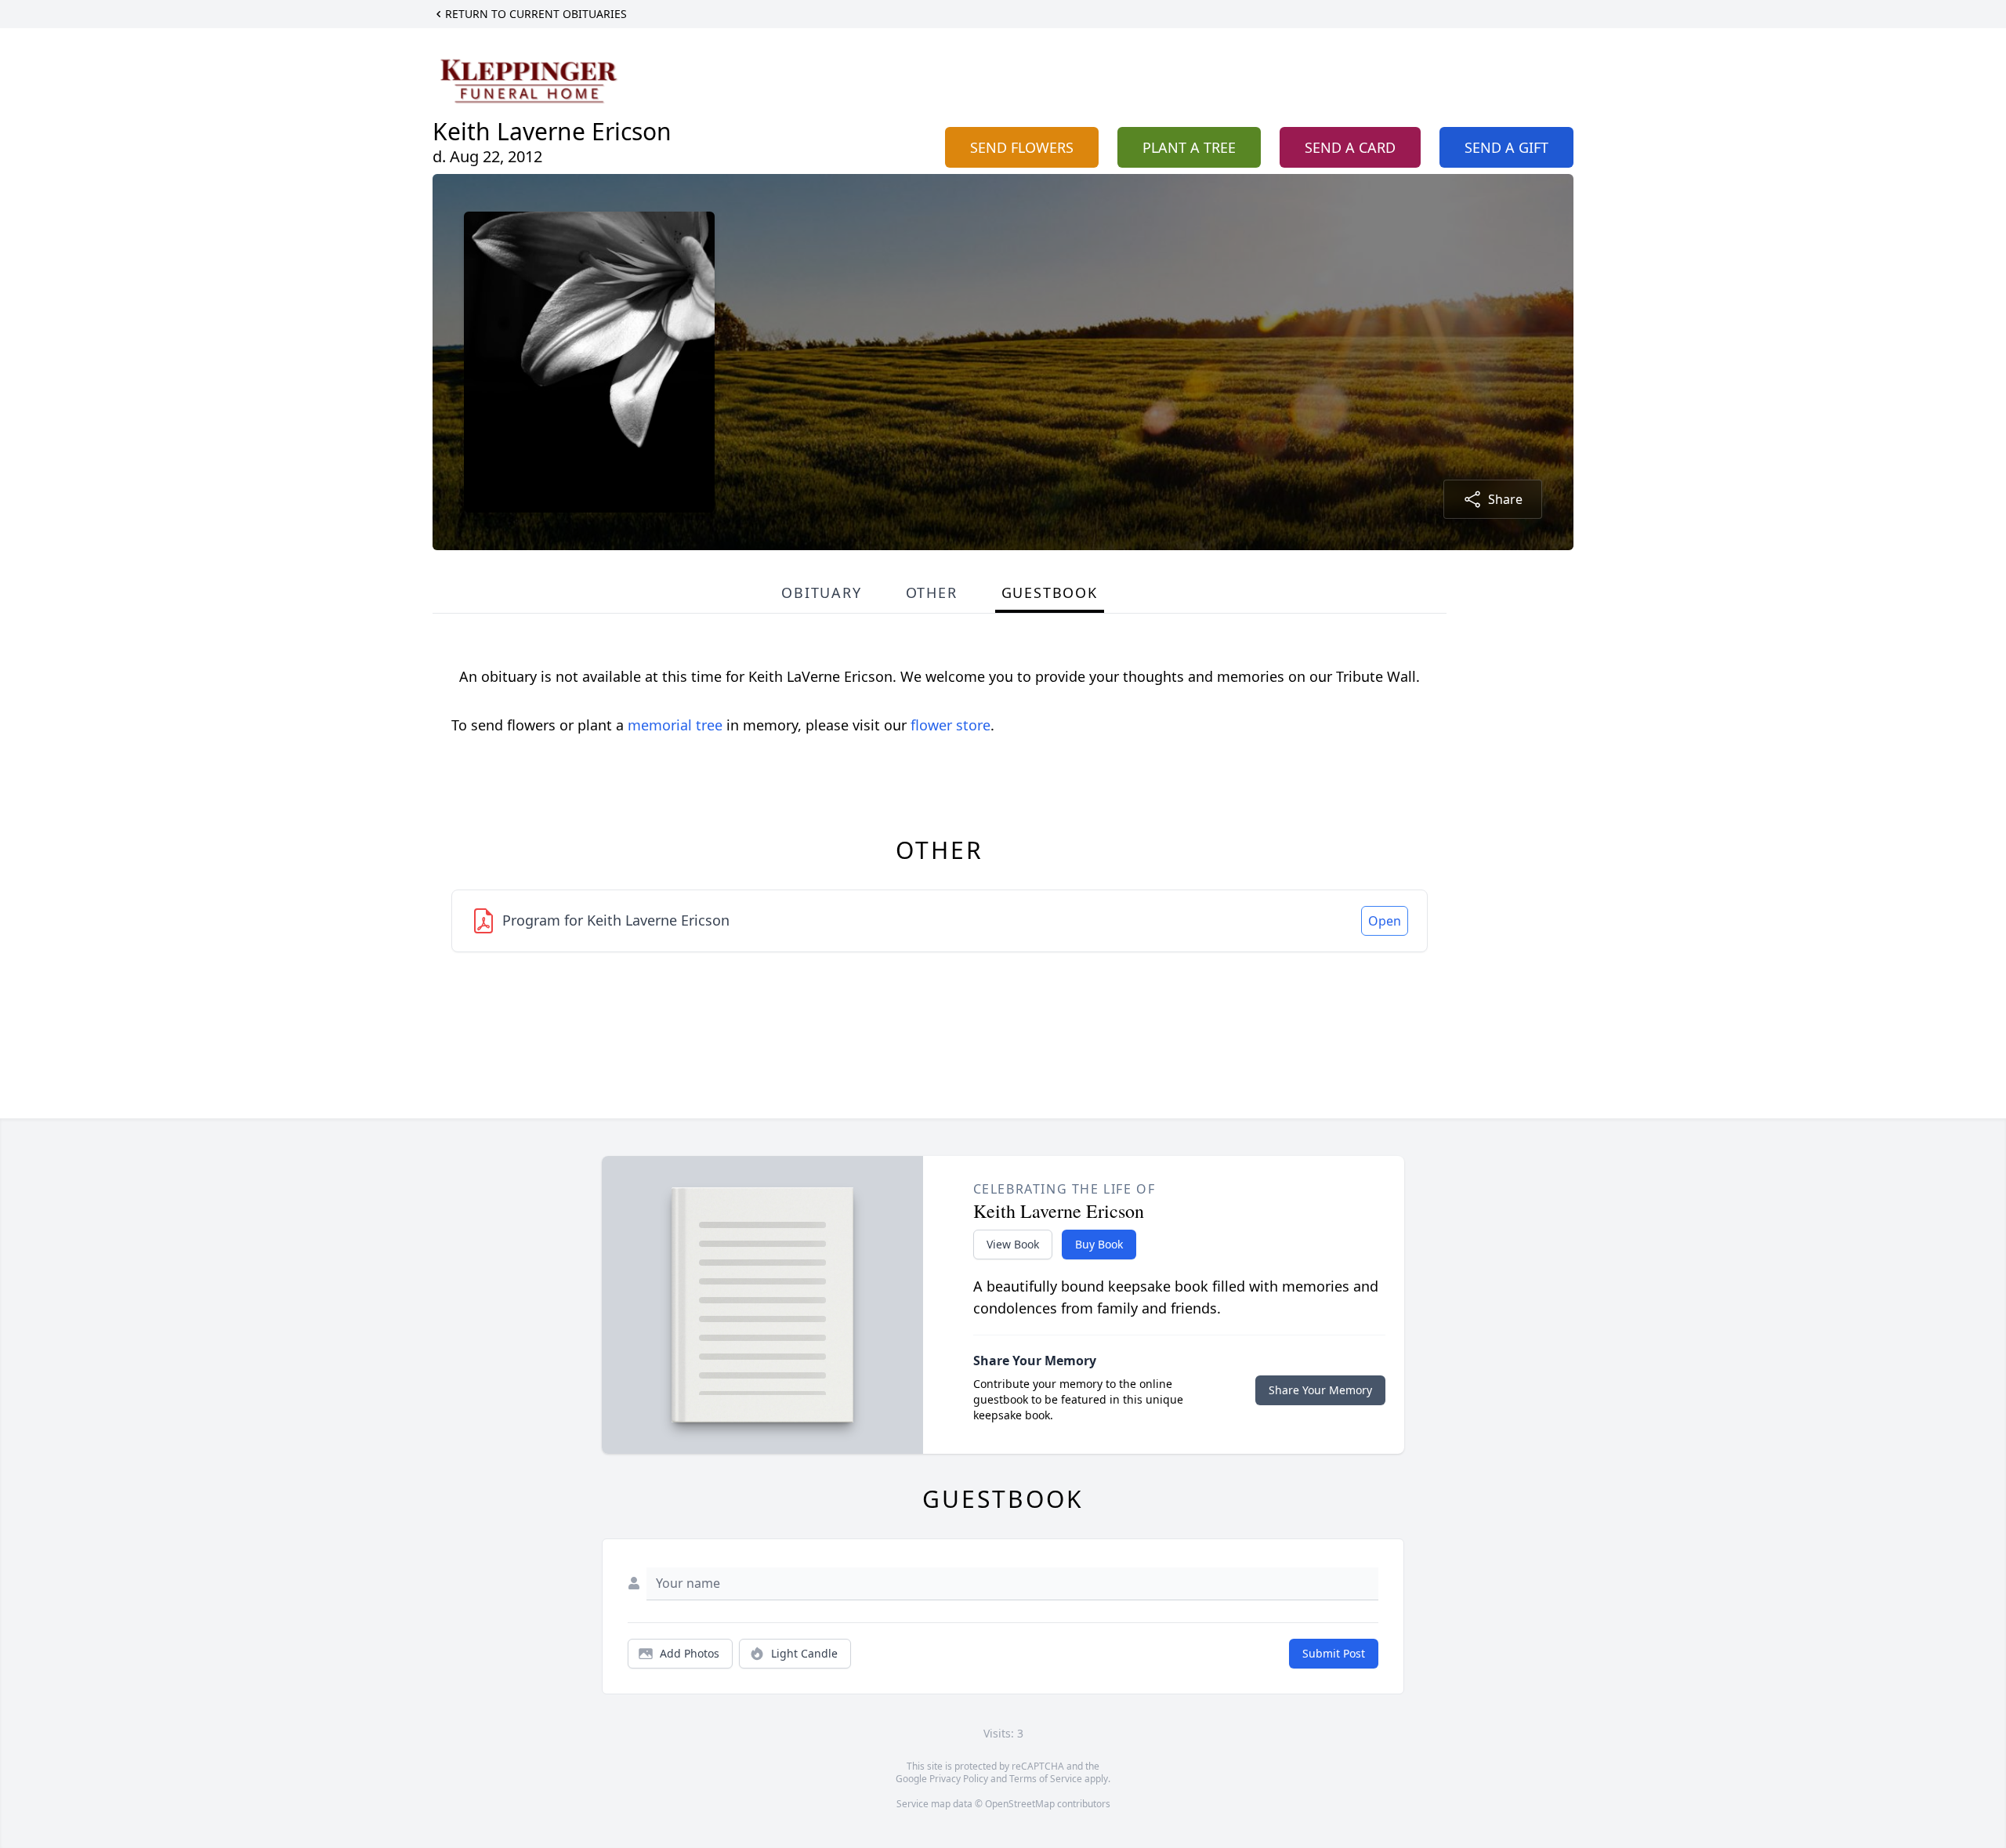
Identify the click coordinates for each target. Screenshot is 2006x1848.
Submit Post (1334, 1653)
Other (932, 592)
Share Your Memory (1320, 1390)
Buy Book (1099, 1244)
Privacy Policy (959, 1779)
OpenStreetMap (1020, 1804)
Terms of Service (1046, 1779)
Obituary (821, 592)
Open (1385, 921)
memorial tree (675, 725)
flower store (950, 725)
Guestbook (1050, 592)
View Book (1013, 1244)
